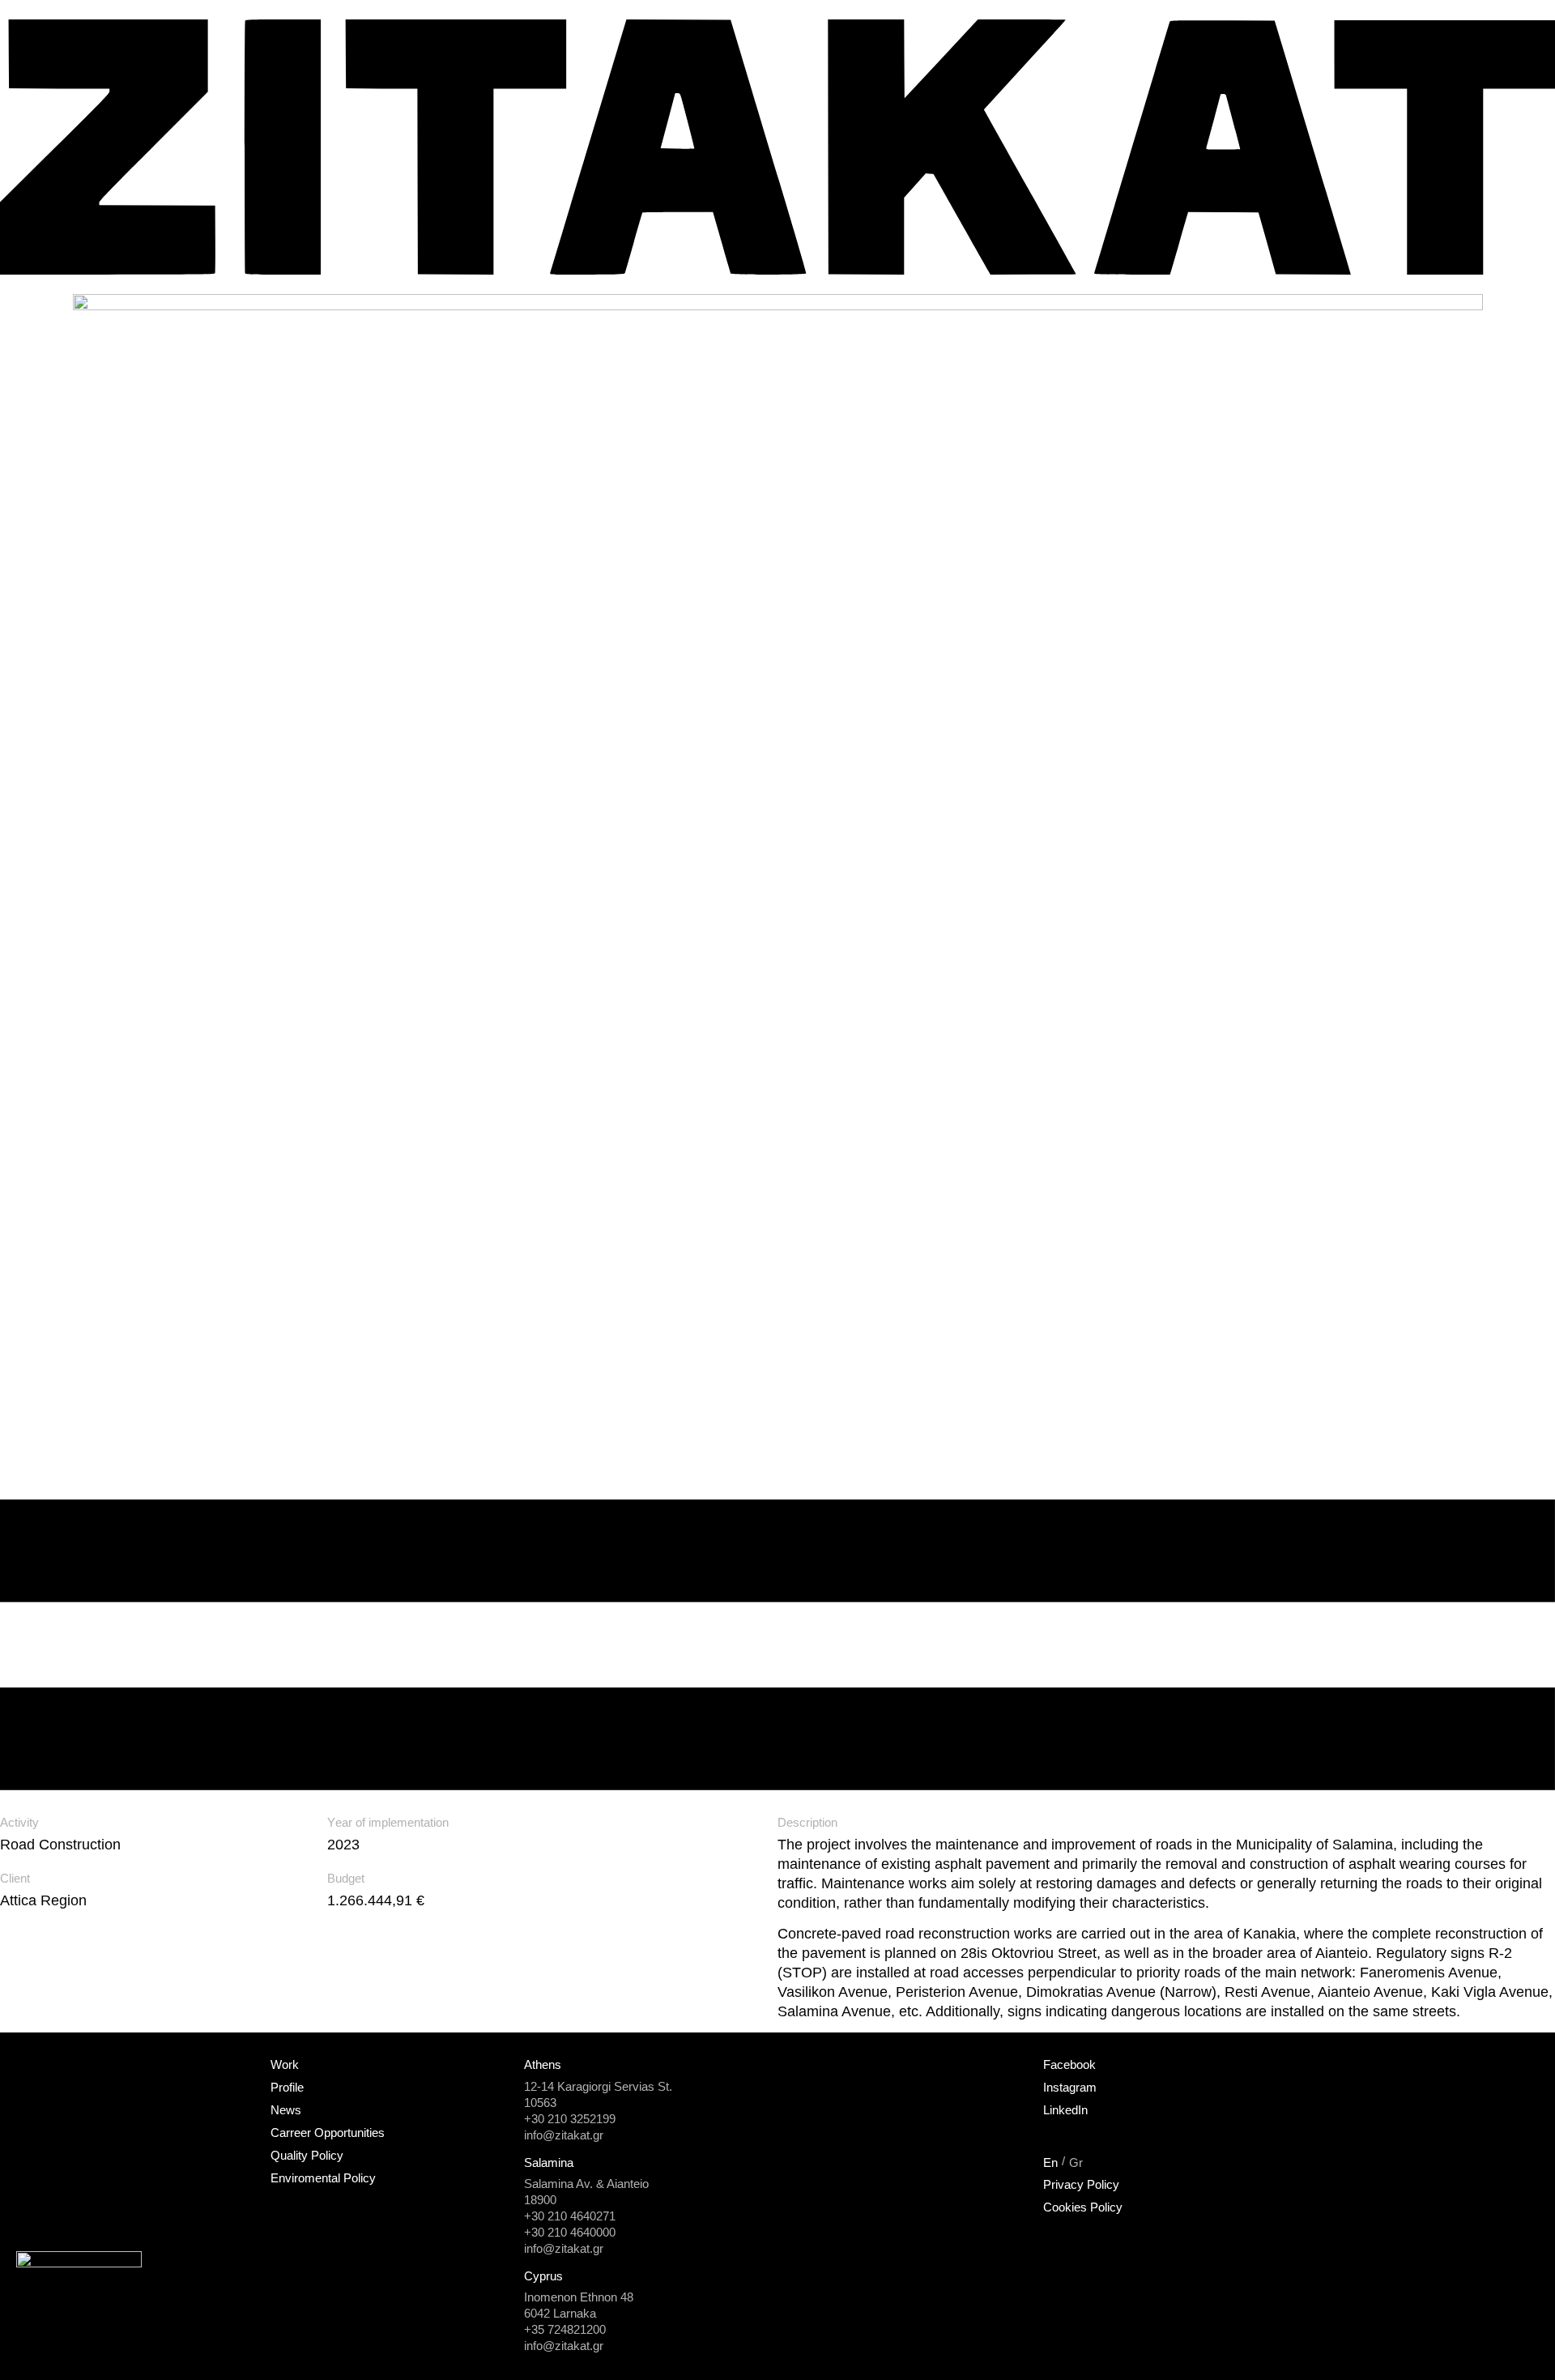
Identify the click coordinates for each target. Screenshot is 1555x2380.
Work (285, 2064)
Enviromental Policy (323, 2178)
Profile (287, 2087)
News (286, 2110)
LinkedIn (1065, 2110)
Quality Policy (307, 2155)
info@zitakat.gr (564, 2135)
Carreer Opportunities (328, 2133)
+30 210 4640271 (570, 2216)
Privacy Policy (1081, 2184)
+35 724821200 (565, 2329)
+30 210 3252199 (570, 2119)
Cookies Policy (1083, 2207)
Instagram (1070, 2087)
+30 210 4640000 (570, 2232)
